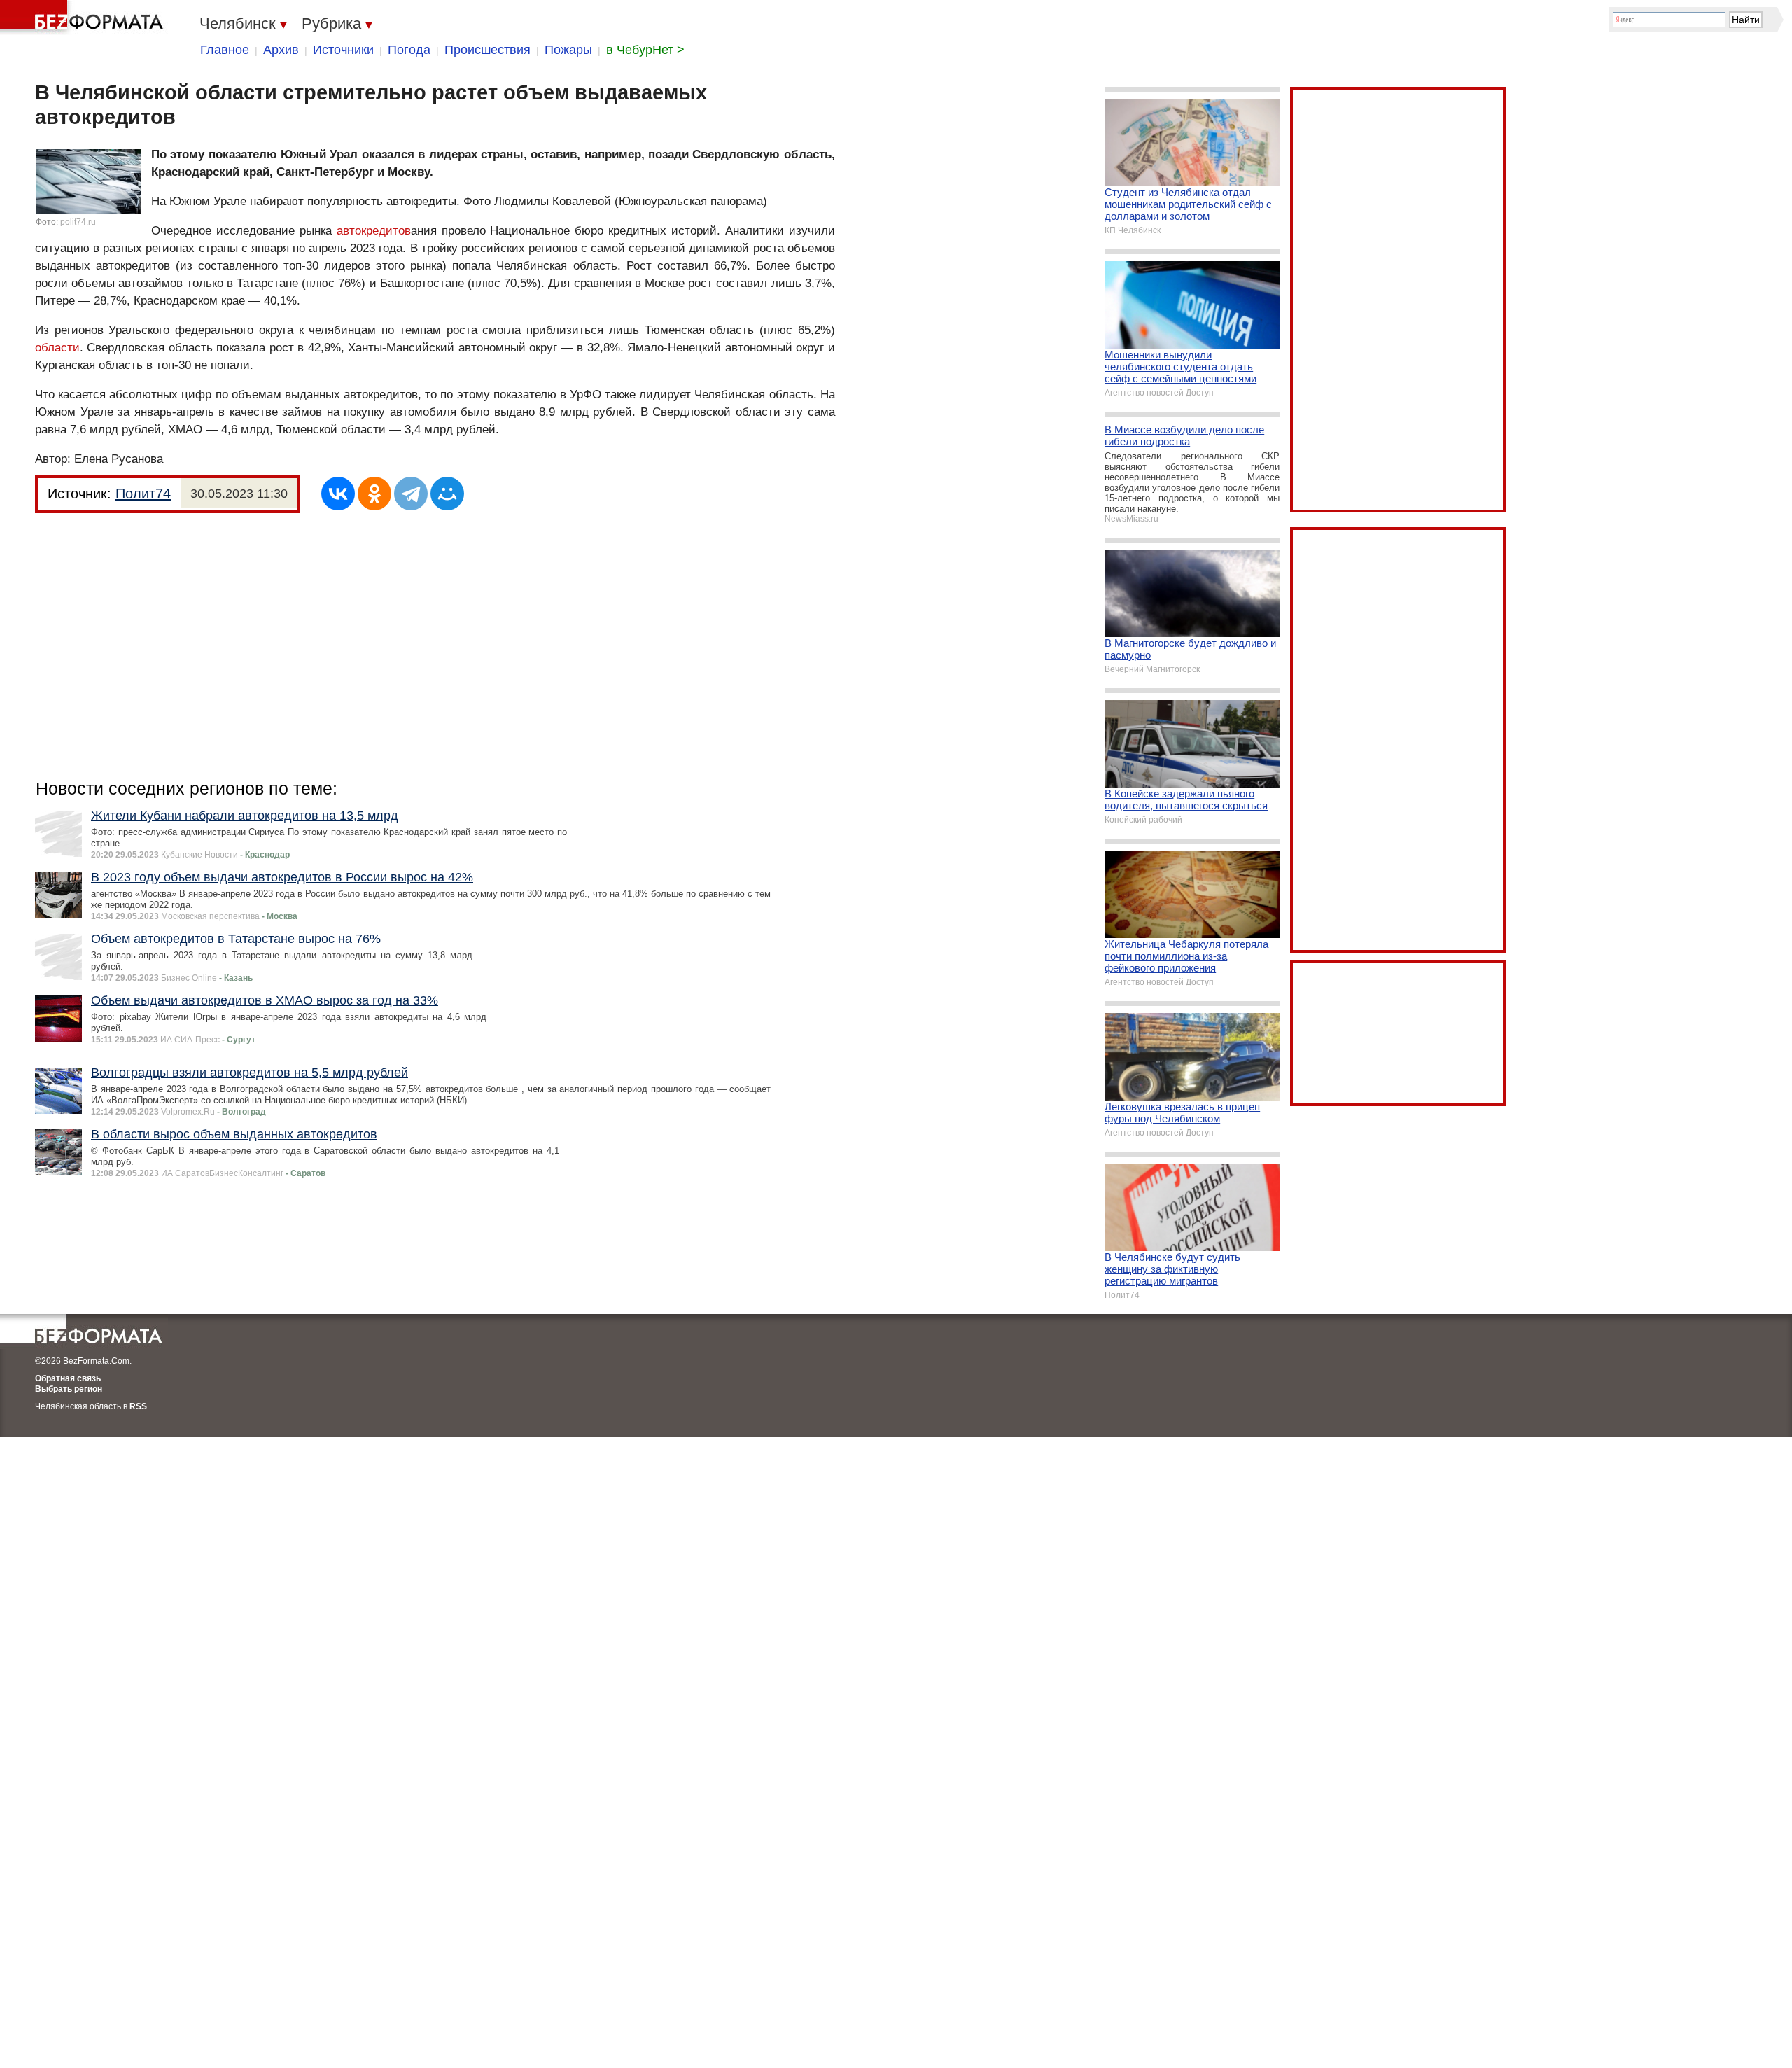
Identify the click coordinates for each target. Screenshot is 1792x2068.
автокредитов (374, 231)
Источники (343, 50)
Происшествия (488, 50)
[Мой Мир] (447, 494)
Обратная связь (68, 1378)
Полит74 (143, 494)
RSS (138, 1406)
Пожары (568, 50)
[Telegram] (411, 494)
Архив (281, 50)
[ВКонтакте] (338, 494)
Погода (409, 50)
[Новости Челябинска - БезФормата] (84, 18)
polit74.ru (78, 222)
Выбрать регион (69, 1389)
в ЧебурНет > (645, 50)
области (57, 348)
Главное (225, 50)
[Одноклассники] (374, 494)
